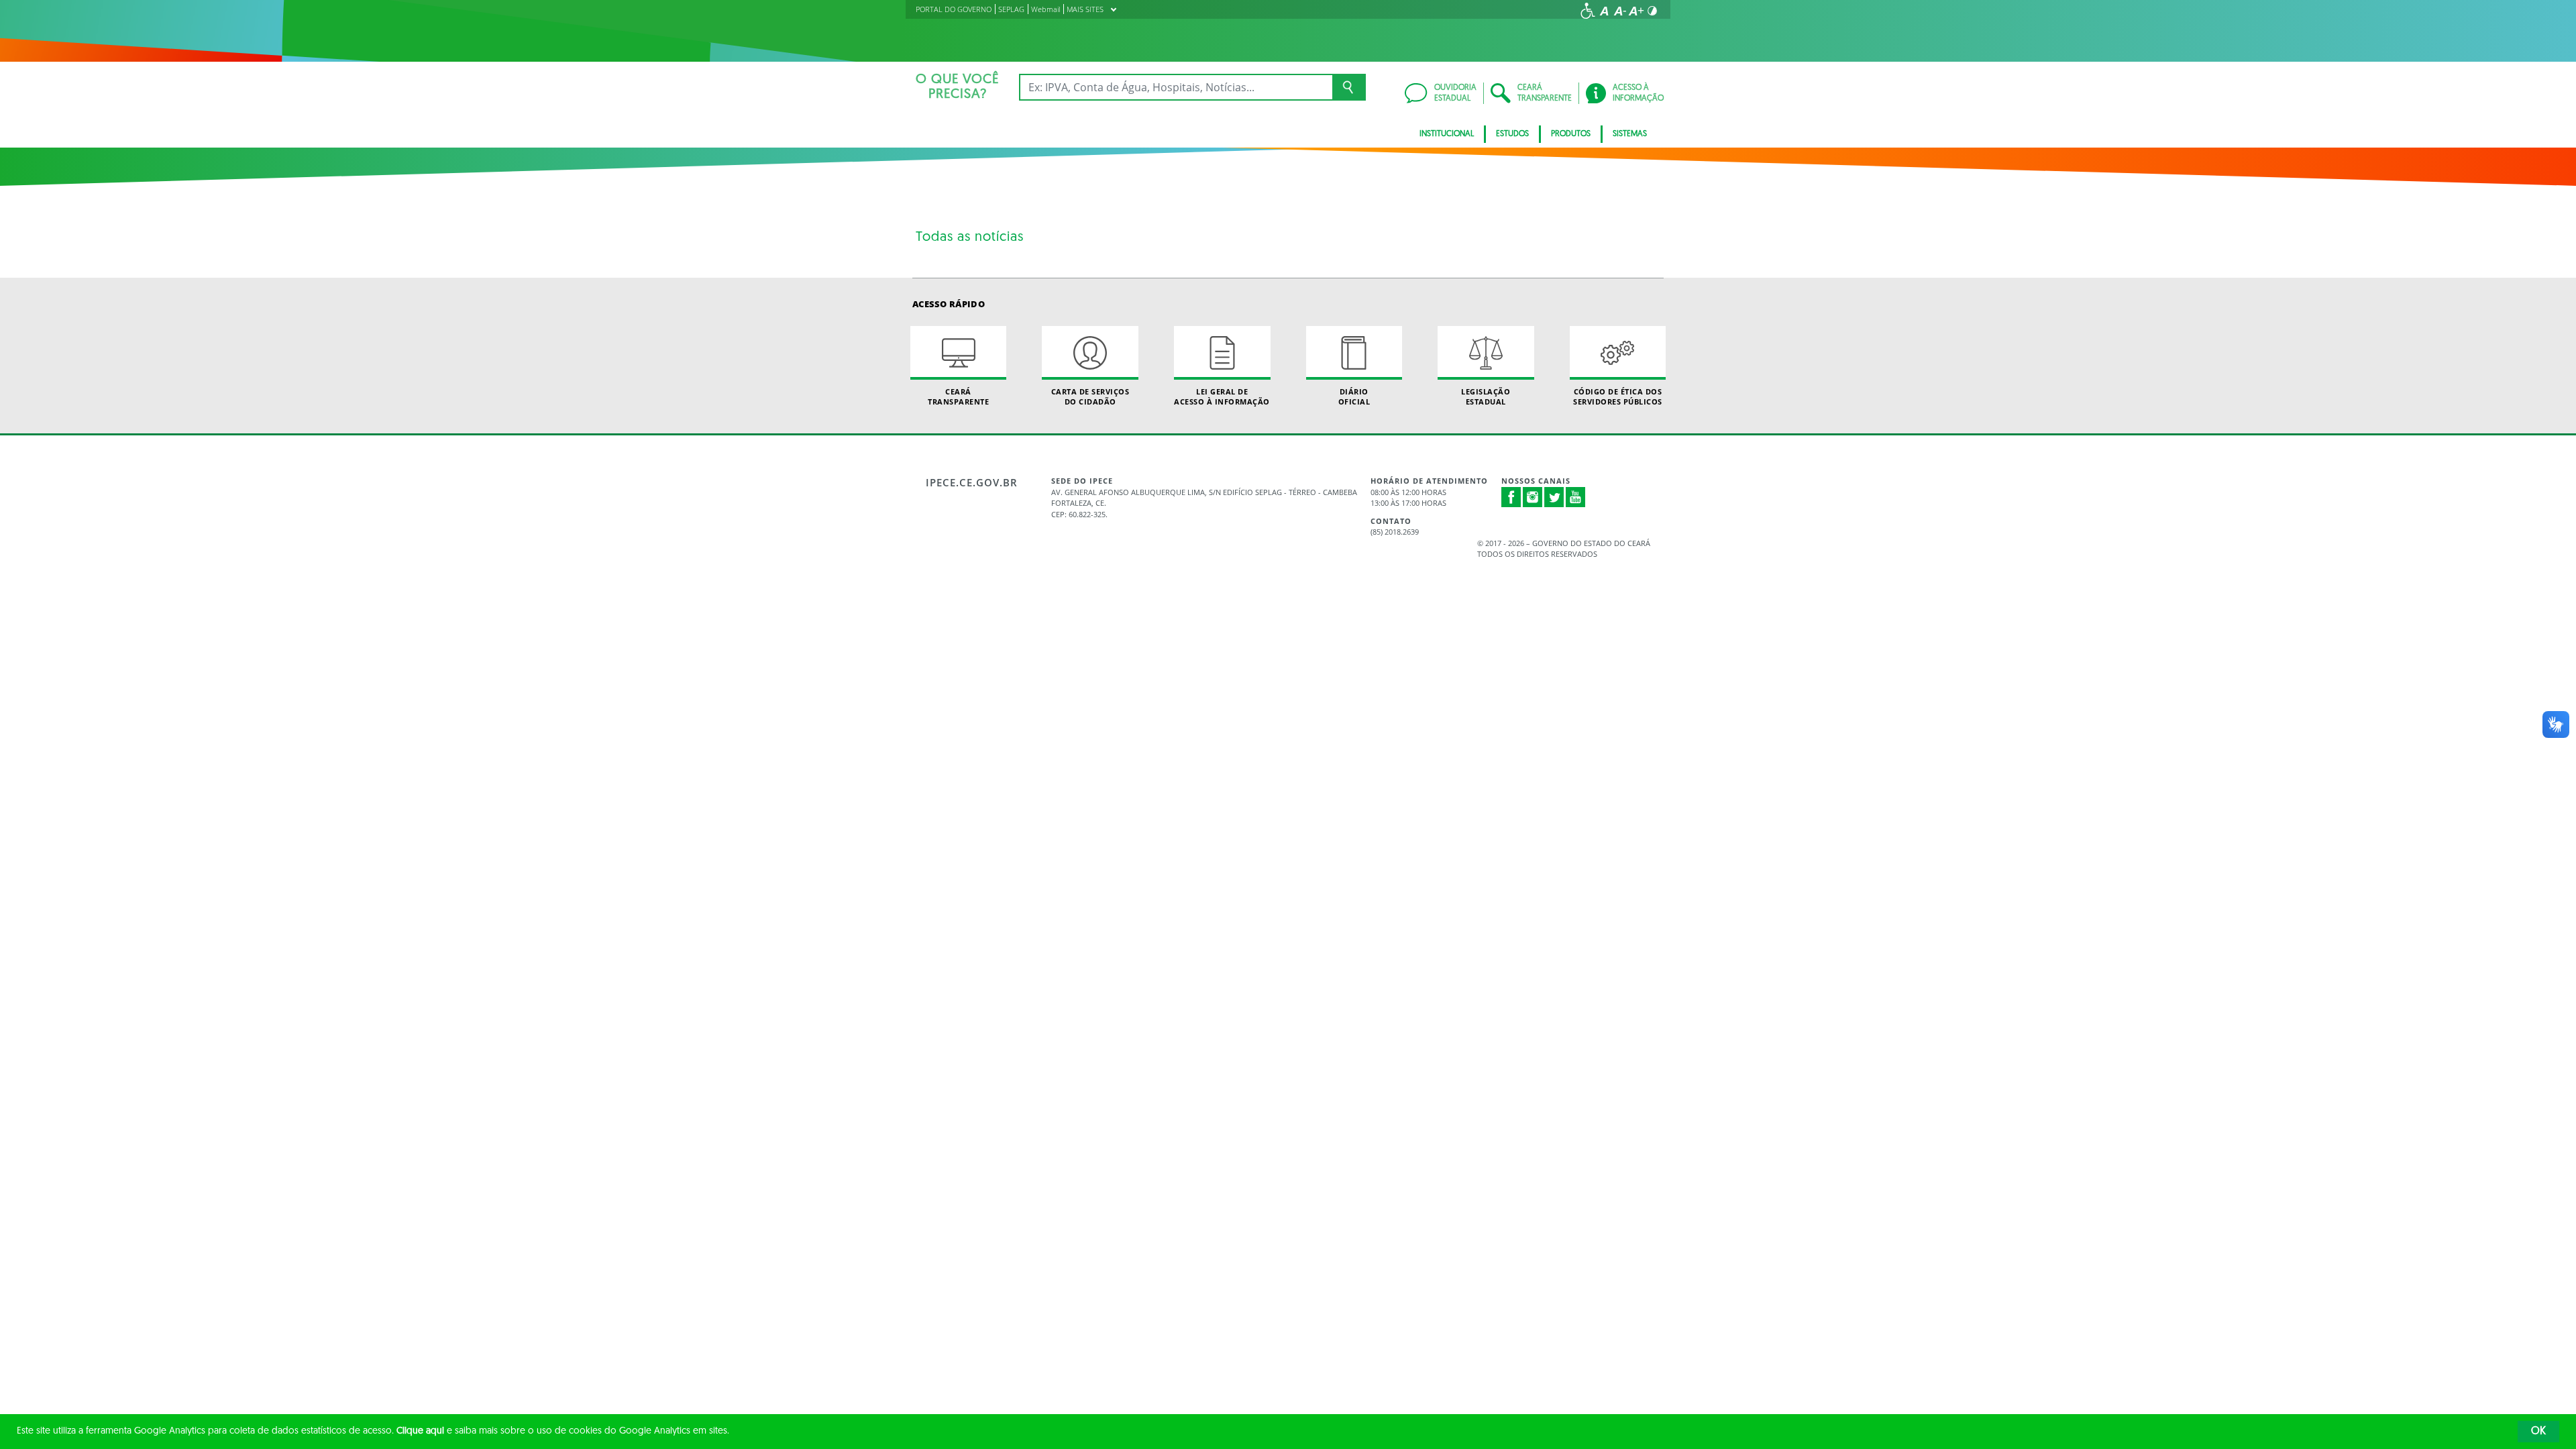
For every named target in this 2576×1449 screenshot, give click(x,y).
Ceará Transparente (958, 396)
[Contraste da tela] (1652, 11)
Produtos (1571, 134)
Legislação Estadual (1486, 396)
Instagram (1533, 497)
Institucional (1447, 134)
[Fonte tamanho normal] (1604, 11)
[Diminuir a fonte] (1620, 11)
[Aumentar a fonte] (1636, 11)
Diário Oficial (1354, 396)
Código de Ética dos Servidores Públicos (1618, 396)
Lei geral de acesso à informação (1222, 396)
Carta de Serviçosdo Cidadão (1090, 396)
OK (2538, 1432)
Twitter (1554, 497)
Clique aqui (420, 1431)
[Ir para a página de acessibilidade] (1588, 11)
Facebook (1511, 497)
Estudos (1512, 134)
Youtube (1576, 497)
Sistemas (1630, 134)
